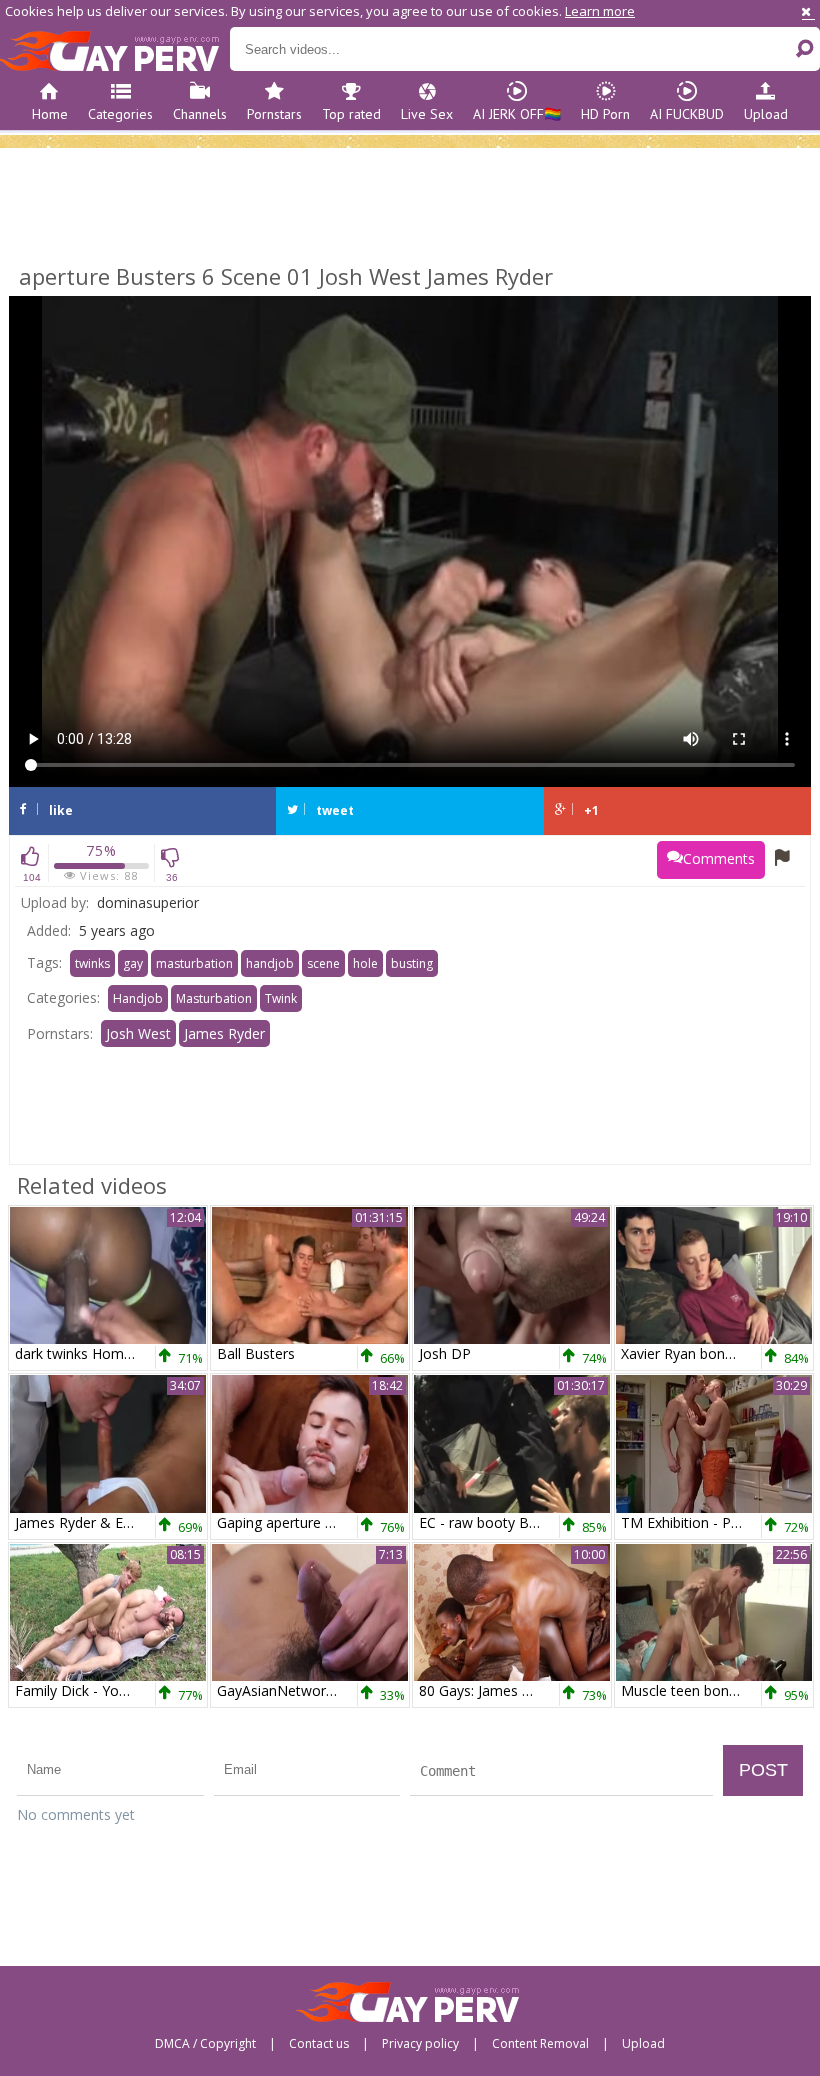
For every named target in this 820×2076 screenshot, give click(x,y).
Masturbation (214, 998)
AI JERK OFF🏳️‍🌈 (517, 114)
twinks (92, 963)
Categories (120, 114)
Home (50, 114)
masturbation (194, 963)
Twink (281, 998)
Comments (719, 858)
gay (133, 963)
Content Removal (540, 2044)
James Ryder (224, 1033)
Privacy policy (420, 2044)
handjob (270, 963)
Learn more (600, 11)
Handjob (138, 998)
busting (412, 963)
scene (323, 963)
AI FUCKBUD (687, 114)
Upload (766, 114)
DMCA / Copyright (205, 2044)
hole (365, 963)
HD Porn (605, 114)
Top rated (351, 114)
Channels (200, 114)
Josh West (138, 1033)
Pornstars (274, 114)
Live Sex (427, 114)
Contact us (319, 2044)
